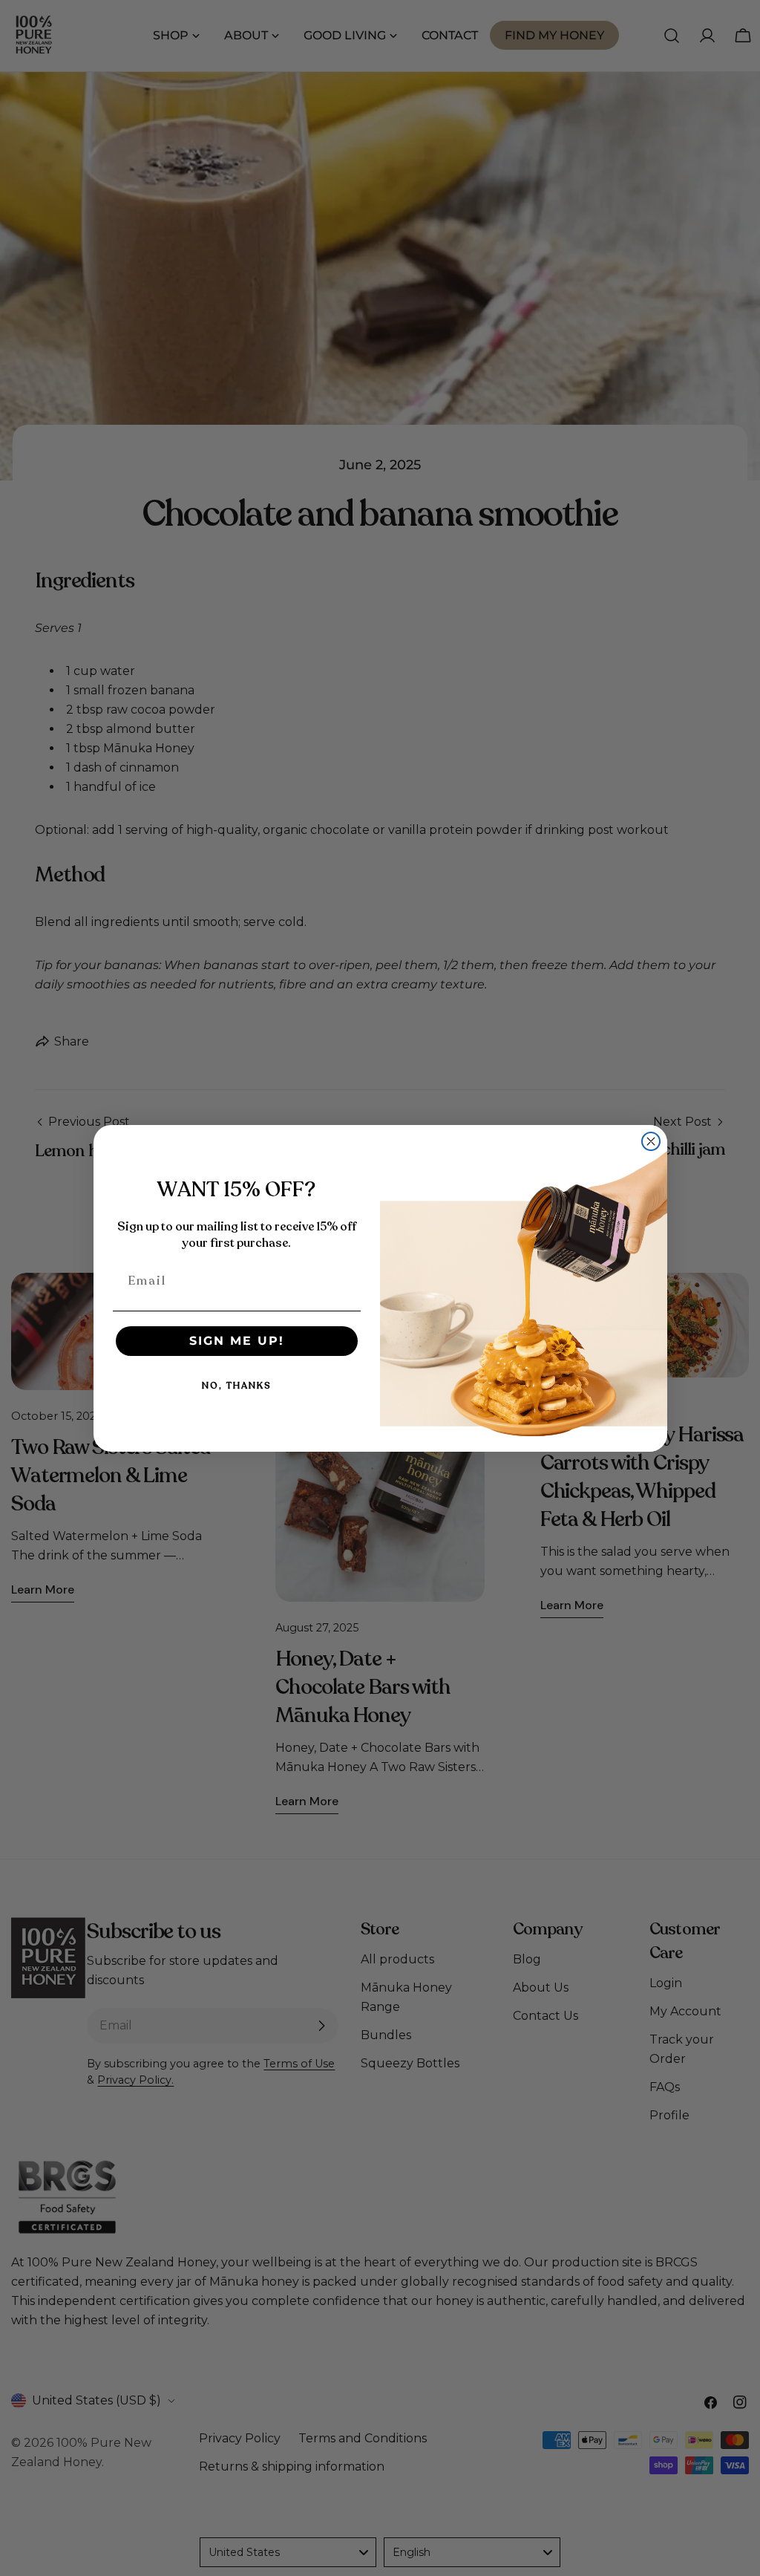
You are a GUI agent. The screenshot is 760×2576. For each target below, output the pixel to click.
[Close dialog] (651, 1141)
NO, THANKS (237, 1386)
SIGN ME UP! (237, 1341)
